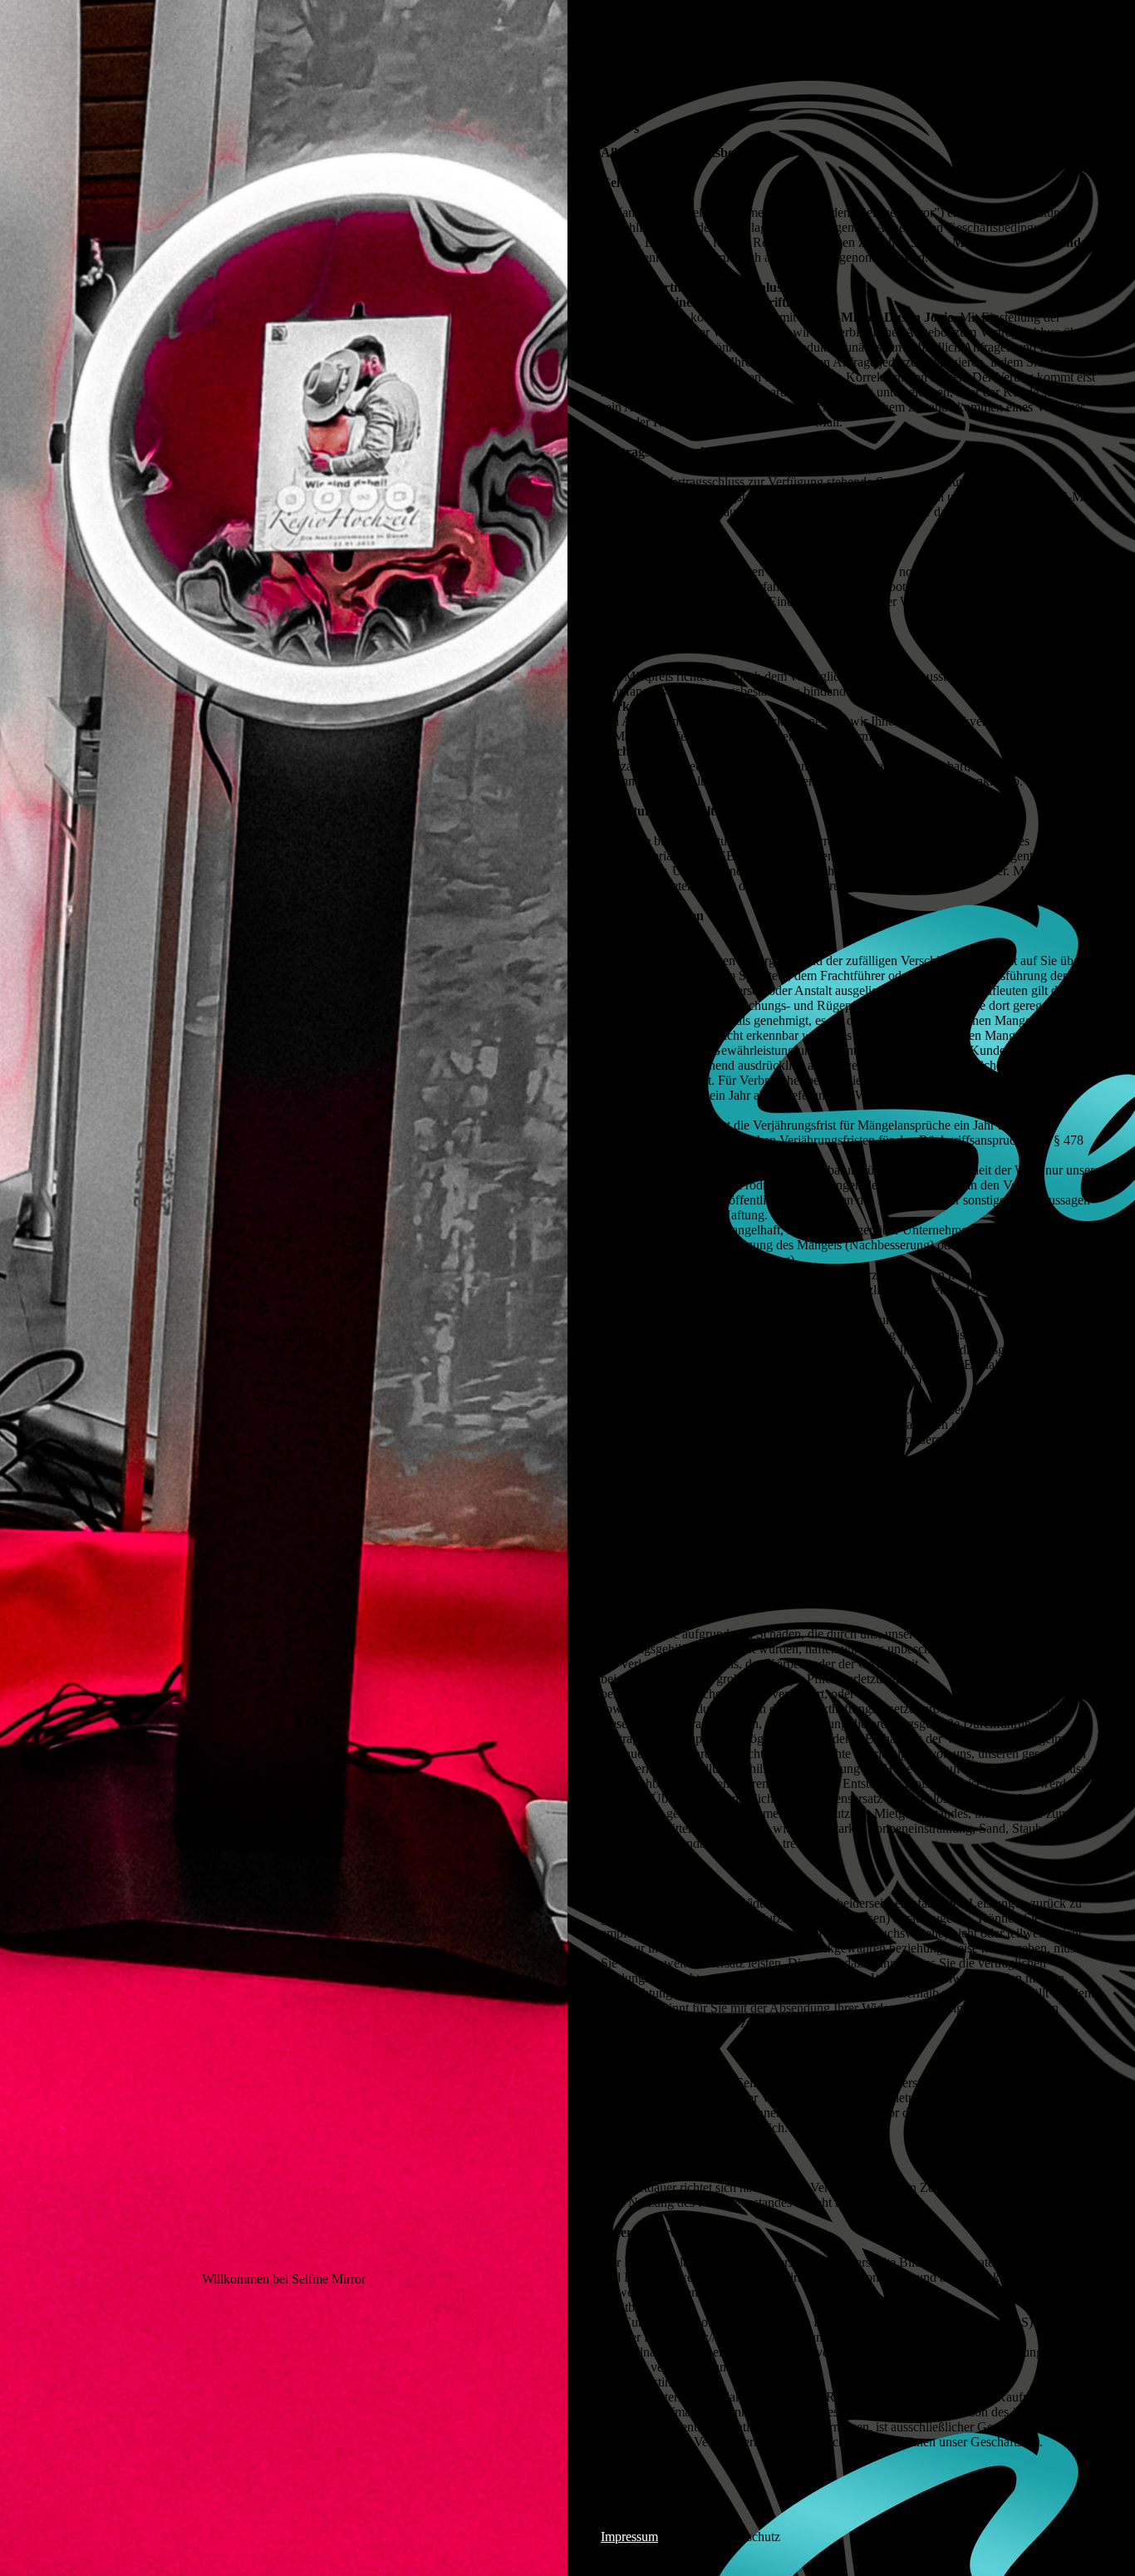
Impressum (629, 2537)
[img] (284, 1288)
